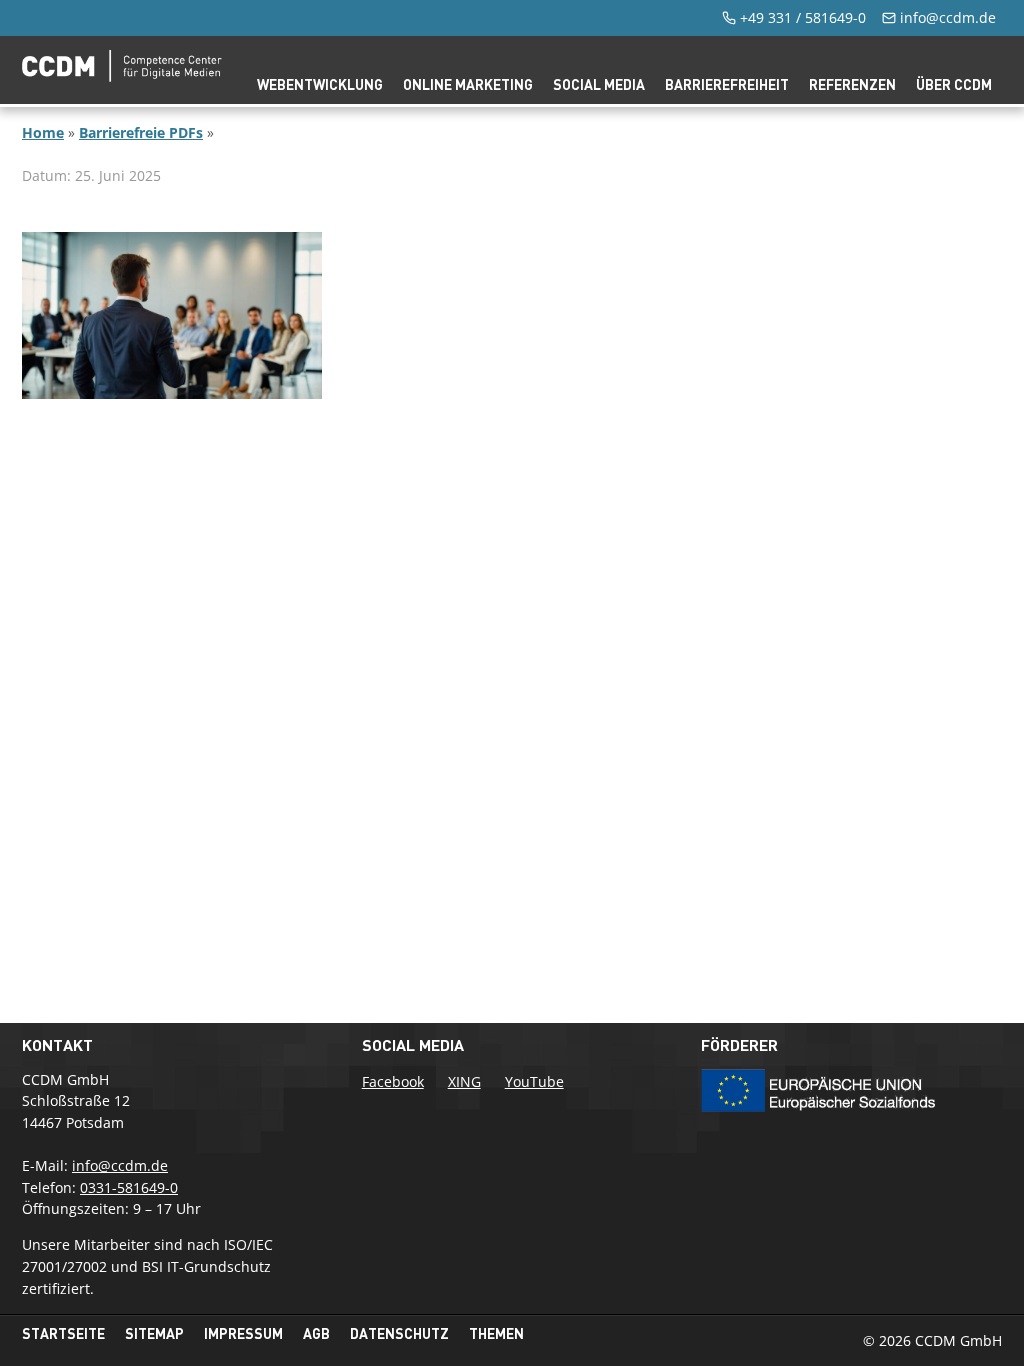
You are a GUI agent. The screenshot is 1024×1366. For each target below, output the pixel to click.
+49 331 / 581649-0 (803, 17)
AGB (316, 1333)
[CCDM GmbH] (122, 76)
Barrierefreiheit (727, 84)
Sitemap (154, 1333)
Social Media (599, 84)
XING (464, 1081)
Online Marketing (468, 84)
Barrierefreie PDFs (141, 132)
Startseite (63, 1333)
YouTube (534, 1081)
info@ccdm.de (948, 17)
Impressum (243, 1333)
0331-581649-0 (129, 1187)
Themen (496, 1333)
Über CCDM (954, 84)
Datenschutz (399, 1333)
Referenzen (852, 84)
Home (43, 132)
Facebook (393, 1081)
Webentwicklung (320, 84)
